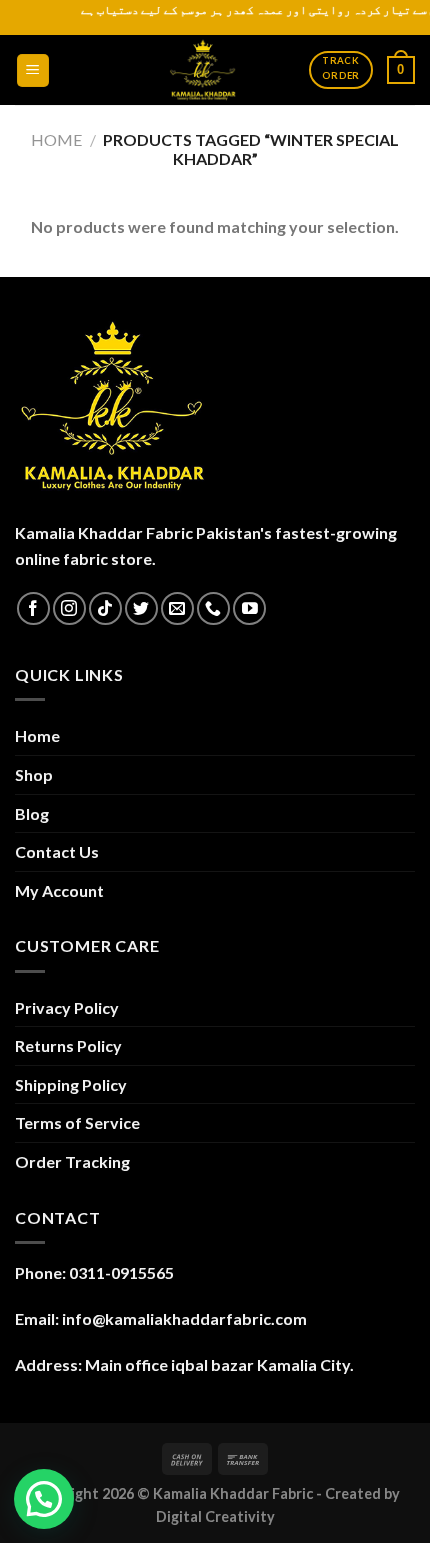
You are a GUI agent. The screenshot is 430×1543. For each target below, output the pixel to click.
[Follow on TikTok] (105, 608)
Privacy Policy (67, 1007)
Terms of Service (77, 1122)
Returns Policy (68, 1045)
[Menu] (33, 70)
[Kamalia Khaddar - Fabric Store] (203, 70)
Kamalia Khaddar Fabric (233, 1493)
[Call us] (213, 608)
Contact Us (57, 851)
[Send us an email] (177, 608)
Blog (32, 813)
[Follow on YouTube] (249, 608)
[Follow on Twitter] (141, 608)
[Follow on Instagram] (69, 608)
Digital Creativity (215, 1516)
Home (56, 139)
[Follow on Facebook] (33, 608)
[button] (44, 1499)
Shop (34, 774)
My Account (59, 890)
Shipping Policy (71, 1084)
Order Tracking (72, 1161)
